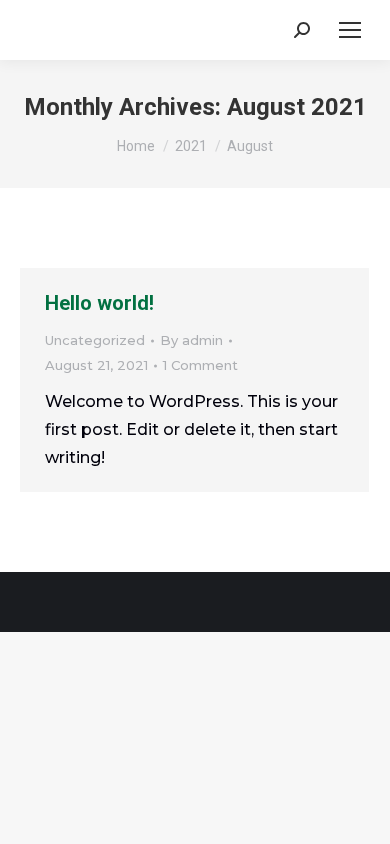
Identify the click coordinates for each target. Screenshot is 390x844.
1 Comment (200, 365)
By (191, 340)
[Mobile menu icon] (350, 30)
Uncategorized (95, 340)
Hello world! (99, 303)
